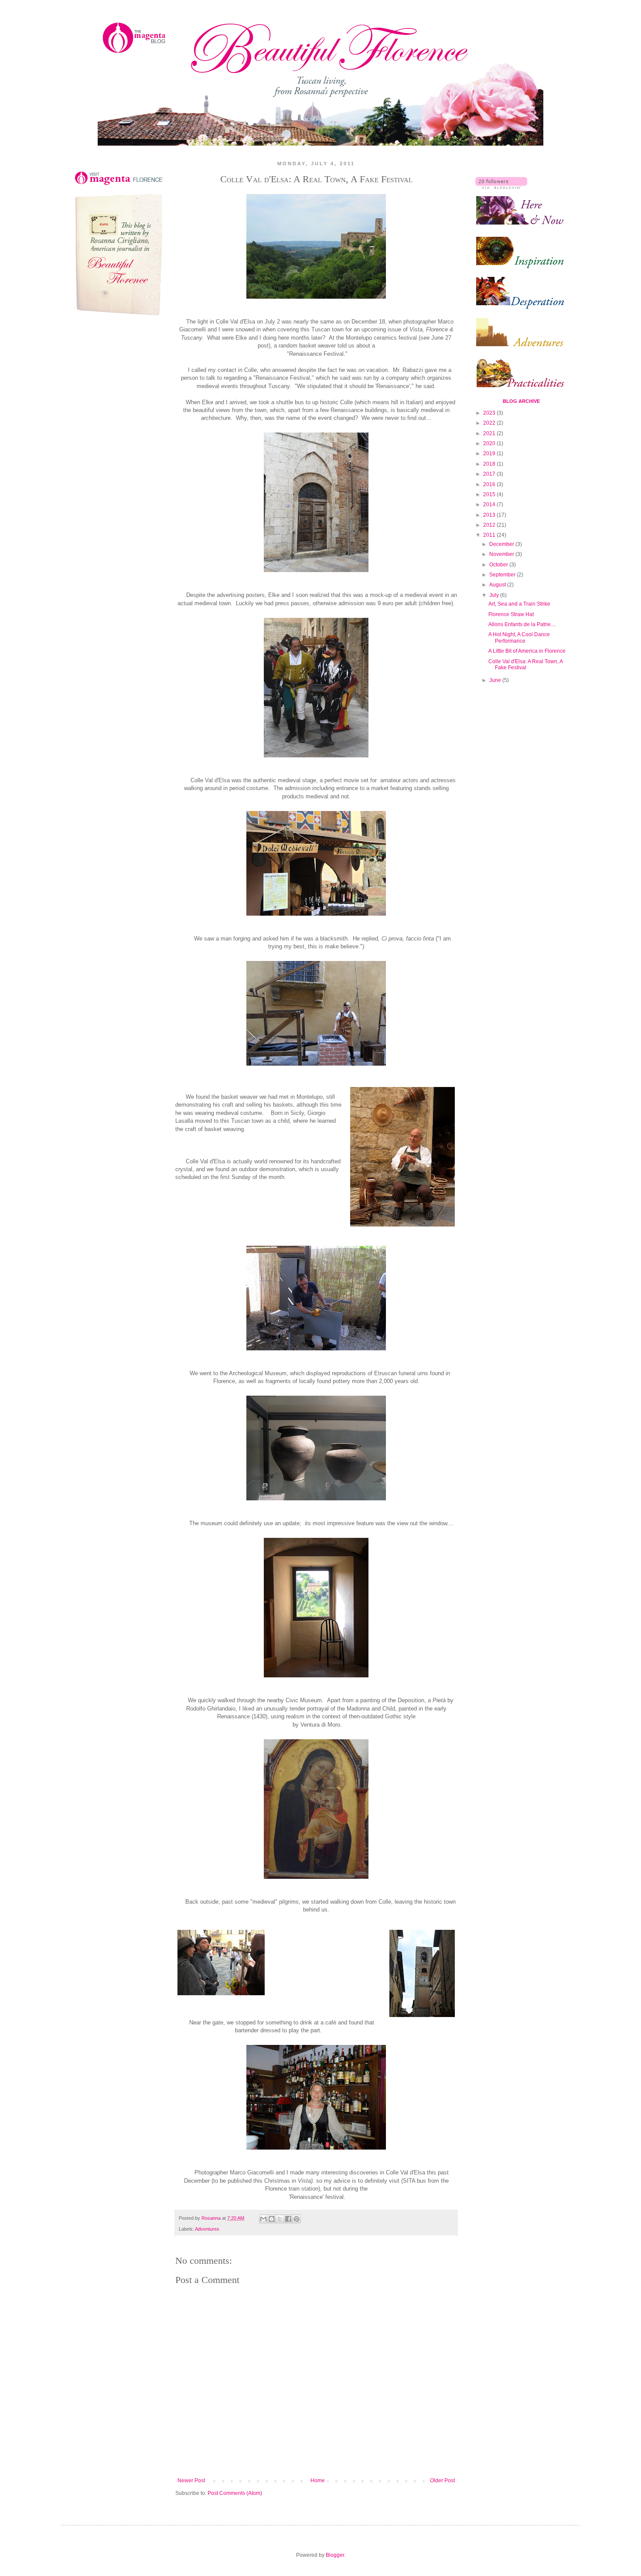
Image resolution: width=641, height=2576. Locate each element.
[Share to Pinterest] (297, 2219)
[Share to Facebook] (288, 2219)
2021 (490, 433)
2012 (490, 525)
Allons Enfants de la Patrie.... (522, 624)
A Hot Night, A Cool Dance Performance (519, 637)
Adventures (207, 2229)
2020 (490, 443)
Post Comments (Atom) (235, 2493)
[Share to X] (280, 2219)
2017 (490, 474)
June (496, 680)
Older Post (442, 2481)
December (502, 544)
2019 (490, 453)
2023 (490, 413)
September (503, 575)
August (498, 585)
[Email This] (263, 2219)
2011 (490, 535)
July (495, 595)
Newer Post (191, 2481)
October (499, 565)
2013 (490, 515)
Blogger (335, 2555)
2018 (490, 464)
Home (318, 2481)
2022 (490, 423)
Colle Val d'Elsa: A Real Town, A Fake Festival (525, 664)
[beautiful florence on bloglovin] (501, 187)
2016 (490, 484)
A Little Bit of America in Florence (527, 651)
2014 (490, 504)
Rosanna (212, 2218)
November (502, 554)
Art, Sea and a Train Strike (519, 604)
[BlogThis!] (272, 2219)
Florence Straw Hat (511, 614)
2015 (490, 494)
